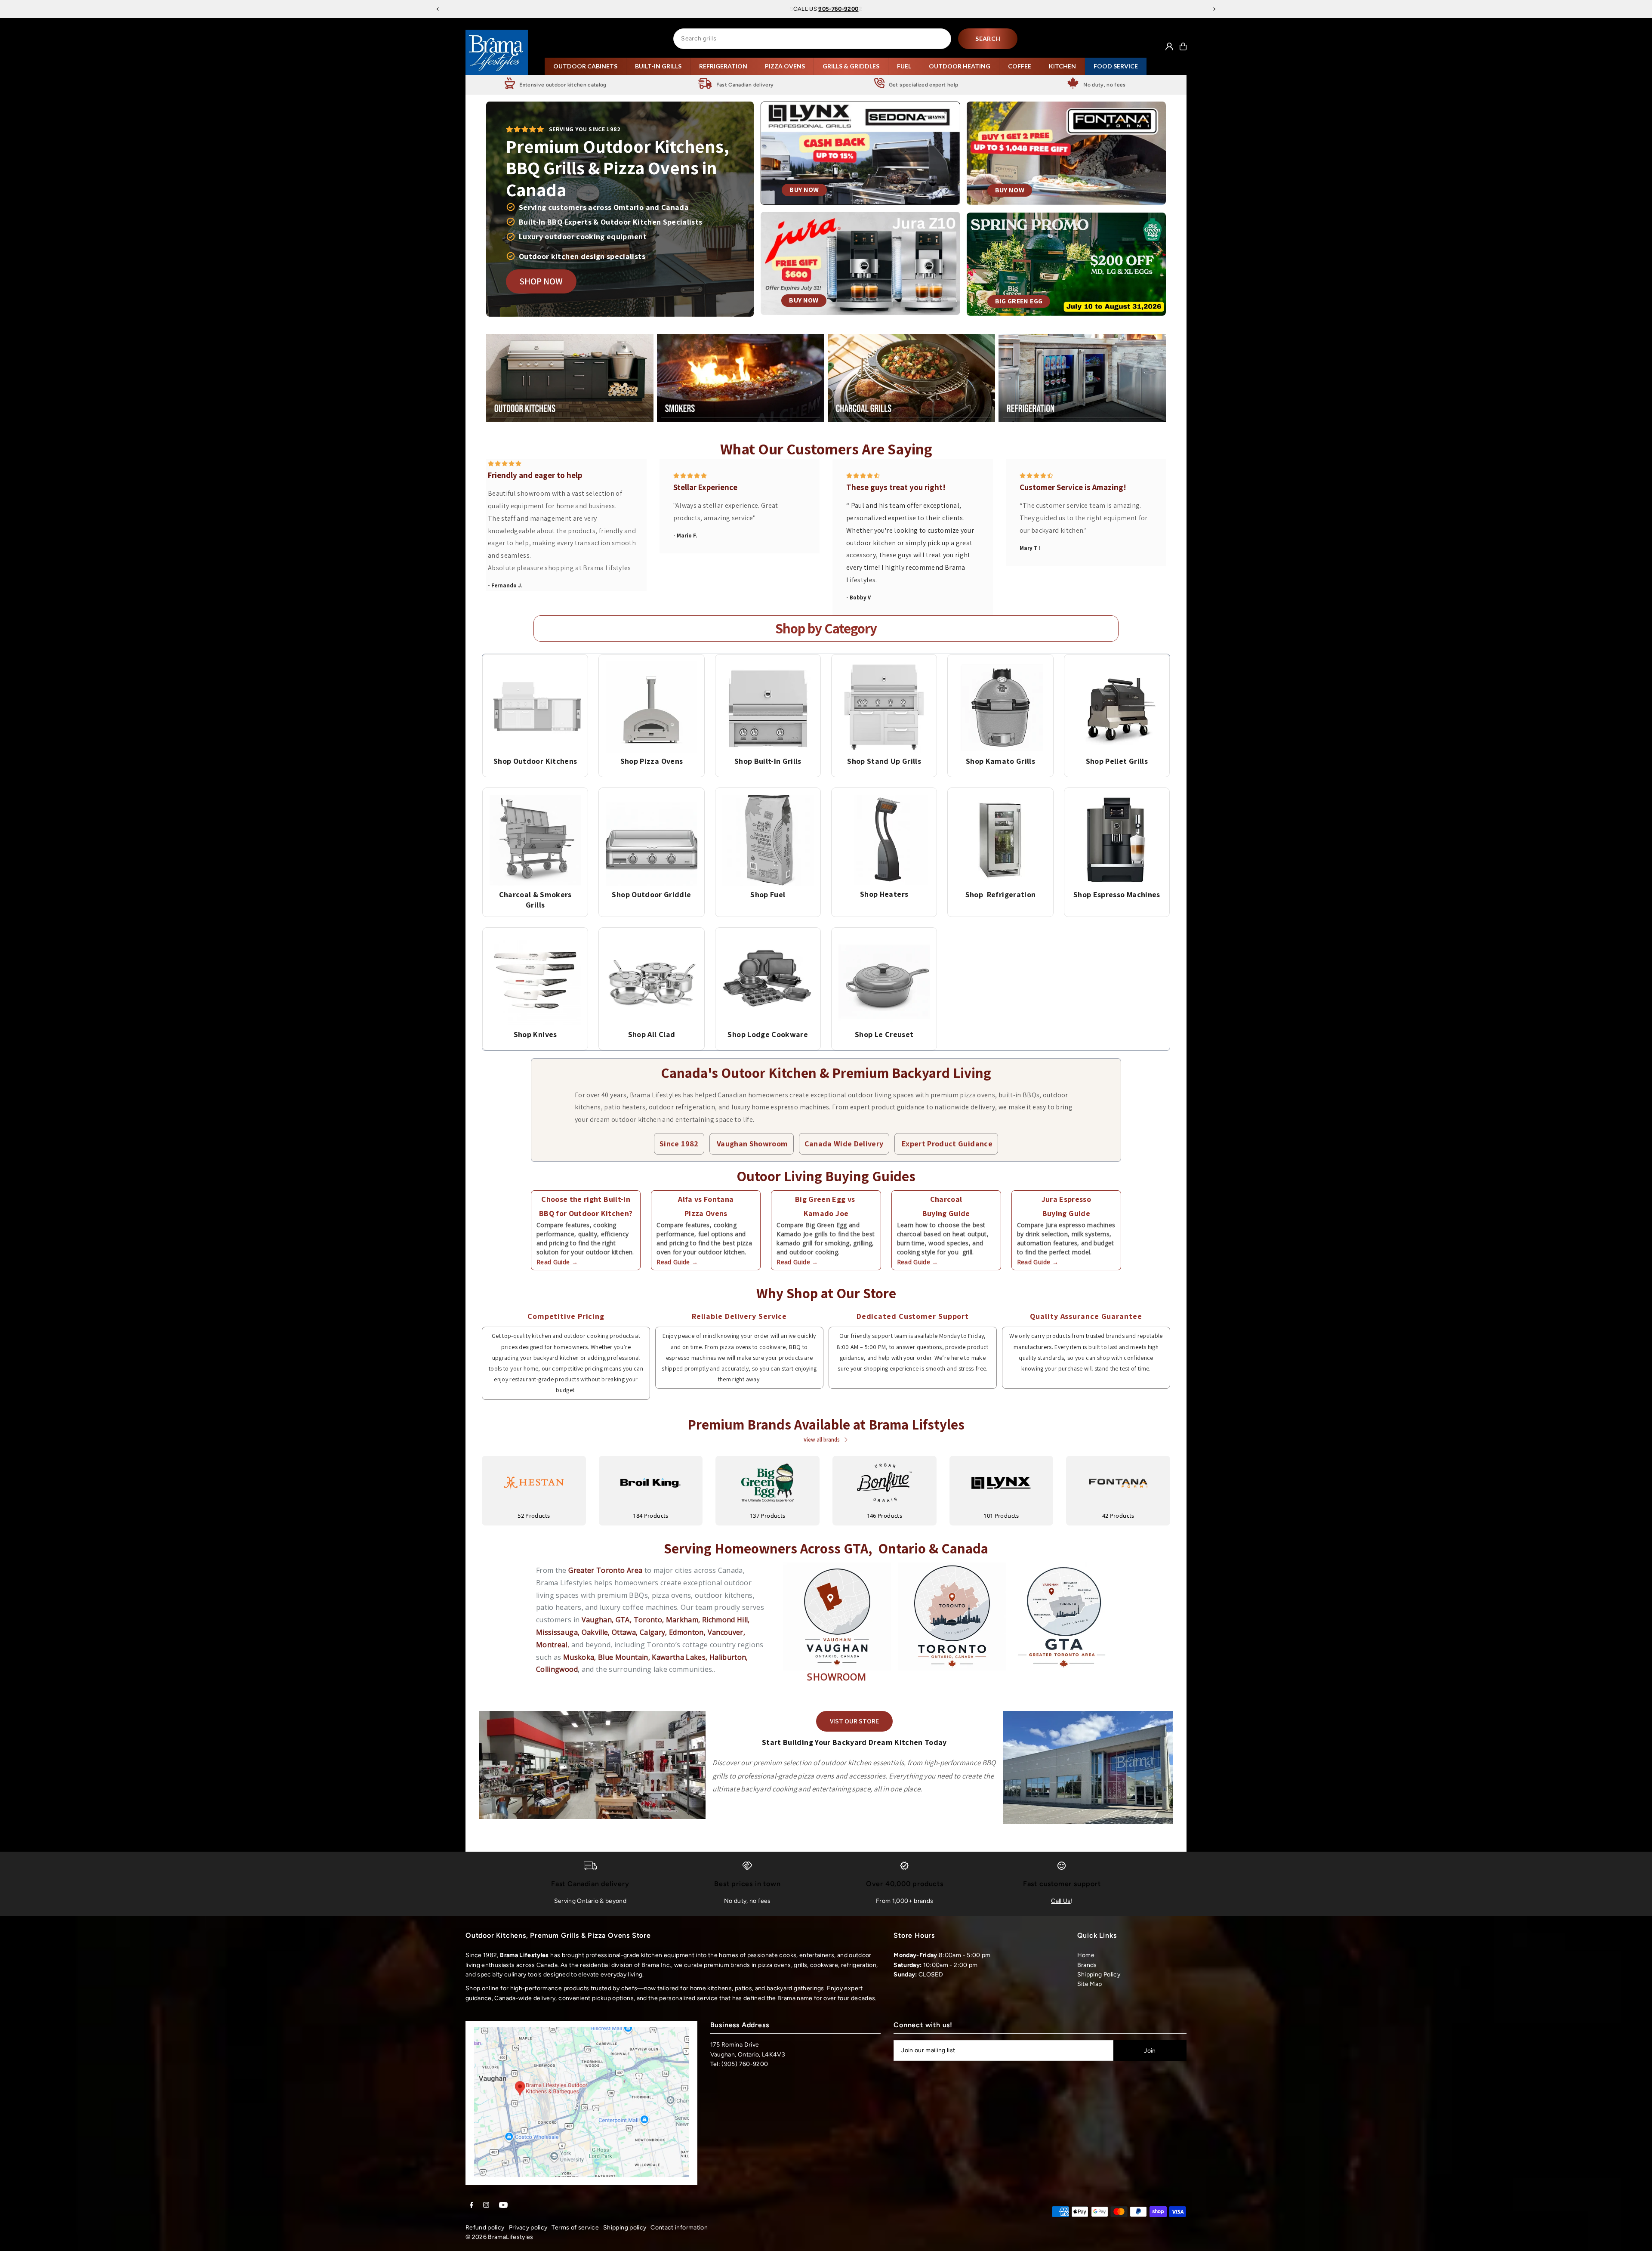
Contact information (679, 2228)
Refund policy (485, 2228)
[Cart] (1183, 46)
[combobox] (812, 39)
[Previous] (438, 9)
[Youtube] (503, 2206)
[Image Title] (535, 707)
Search (988, 39)
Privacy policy (528, 2228)
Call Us (1061, 1901)
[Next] (1214, 9)
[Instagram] (486, 2206)
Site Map (1090, 1984)
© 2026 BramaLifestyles (499, 2237)
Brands (1087, 1965)
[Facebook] (472, 2206)
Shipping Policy (1099, 1975)
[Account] (1169, 46)
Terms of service (575, 2228)
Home (1086, 1955)
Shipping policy (625, 2228)
